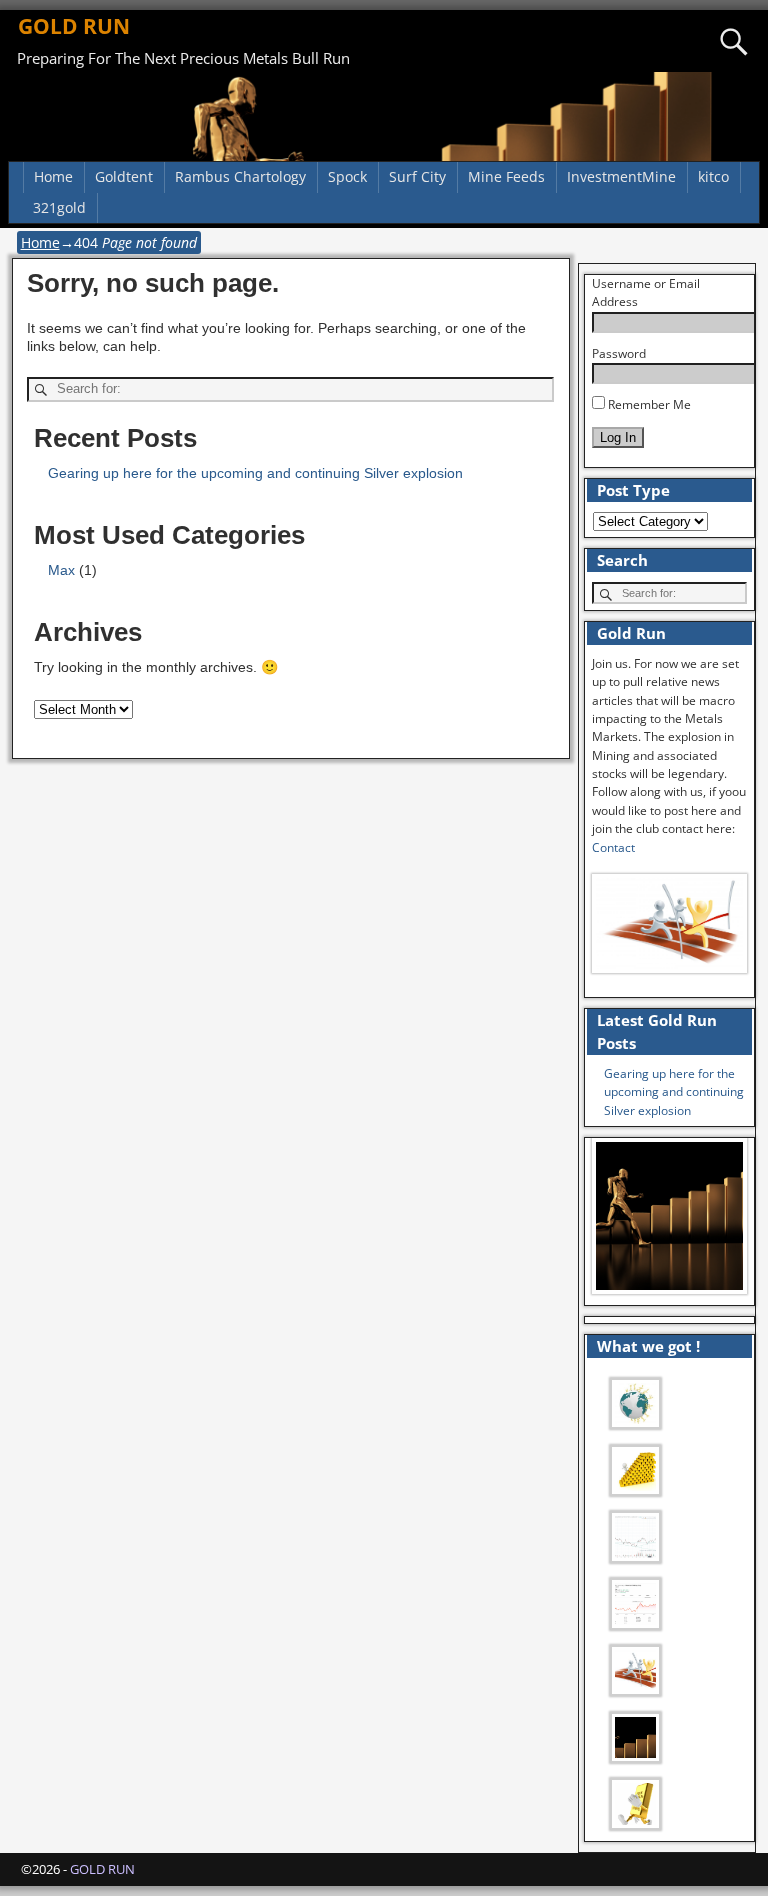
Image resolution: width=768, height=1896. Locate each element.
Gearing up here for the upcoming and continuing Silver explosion (255, 473)
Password (619, 353)
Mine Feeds (506, 176)
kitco (713, 176)
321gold (59, 207)
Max (61, 570)
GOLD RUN (74, 26)
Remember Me (648, 404)
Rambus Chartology (240, 176)
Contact (613, 847)
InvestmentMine (621, 176)
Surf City (417, 176)
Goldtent (124, 176)
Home (53, 176)
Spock (347, 176)
